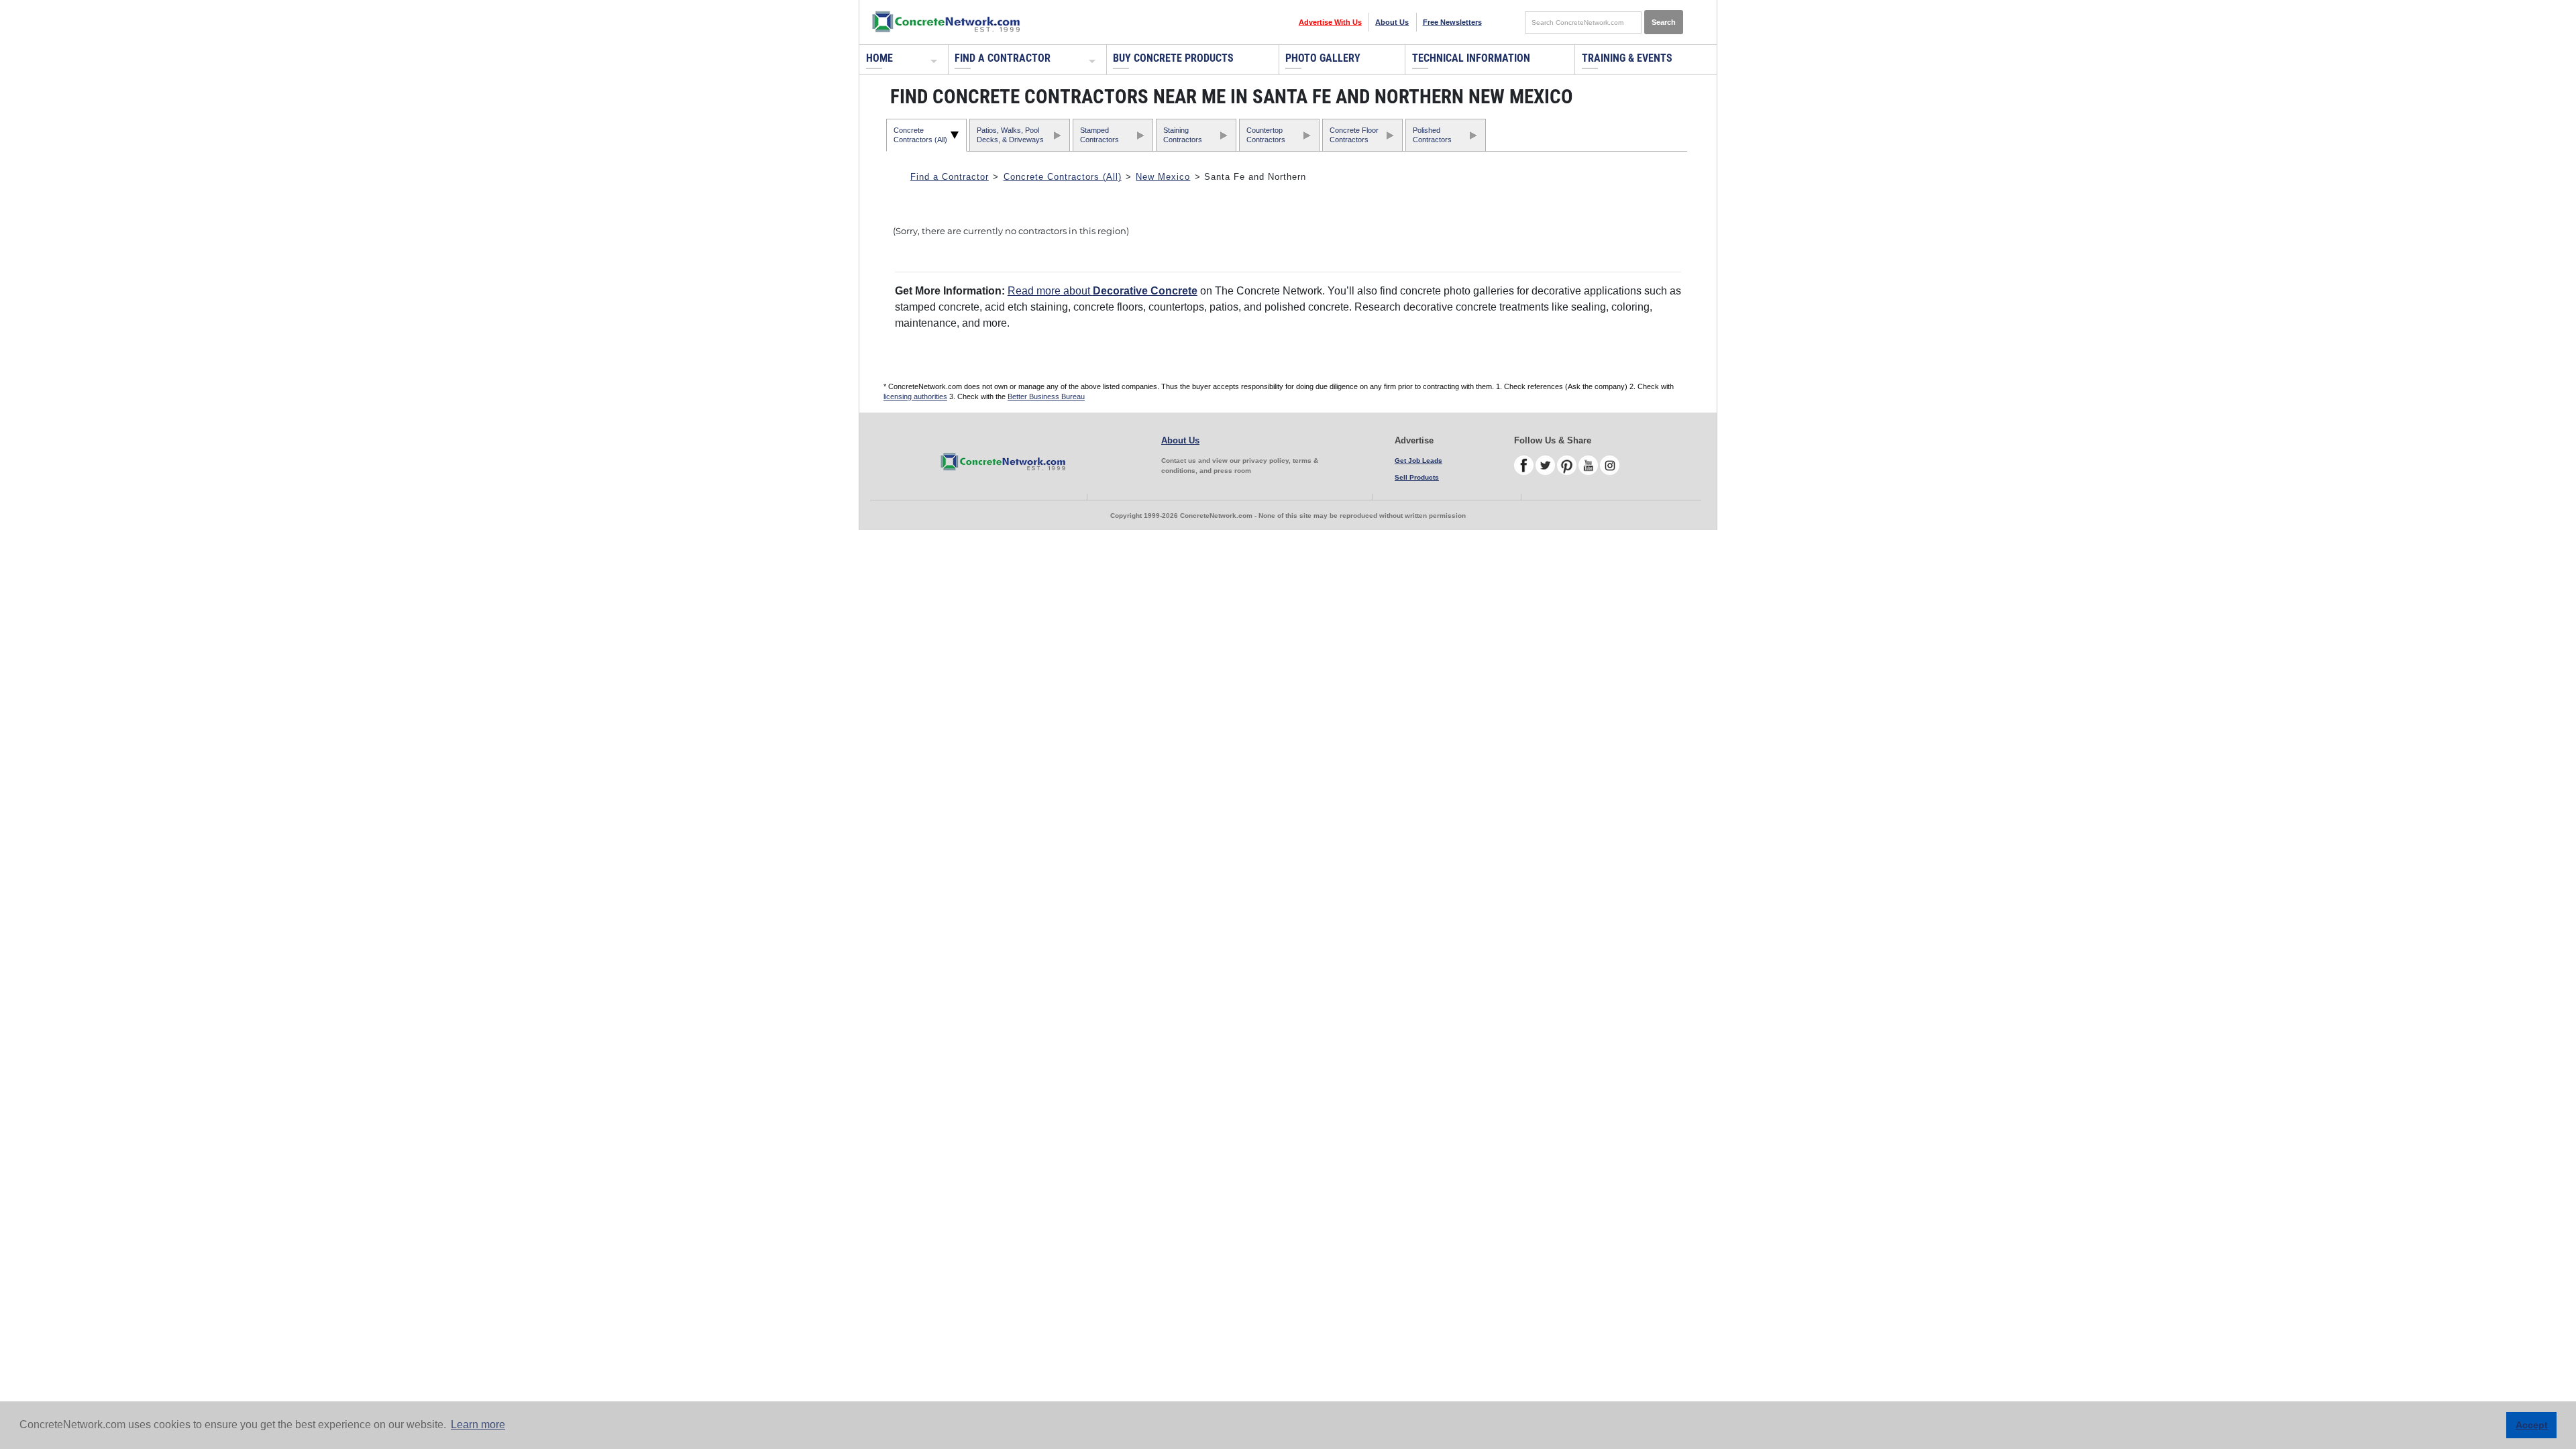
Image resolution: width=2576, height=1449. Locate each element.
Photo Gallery (1323, 58)
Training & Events (1627, 58)
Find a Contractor (1003, 58)
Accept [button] (2532, 1425)
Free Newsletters (1452, 22)
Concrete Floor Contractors (1354, 135)
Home (879, 58)
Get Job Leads (1418, 461)
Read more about (1103, 291)
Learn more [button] (478, 1425)
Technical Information (1471, 58)
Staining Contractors (1183, 135)
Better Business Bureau (1046, 396)
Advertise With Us (1330, 22)
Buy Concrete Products (1173, 58)
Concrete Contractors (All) (920, 135)
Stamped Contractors (1099, 135)
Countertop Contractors (1266, 135)
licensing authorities (915, 396)
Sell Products (1417, 477)
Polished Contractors (1432, 135)
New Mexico (1163, 177)
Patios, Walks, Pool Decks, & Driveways (1010, 135)
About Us (1392, 22)
